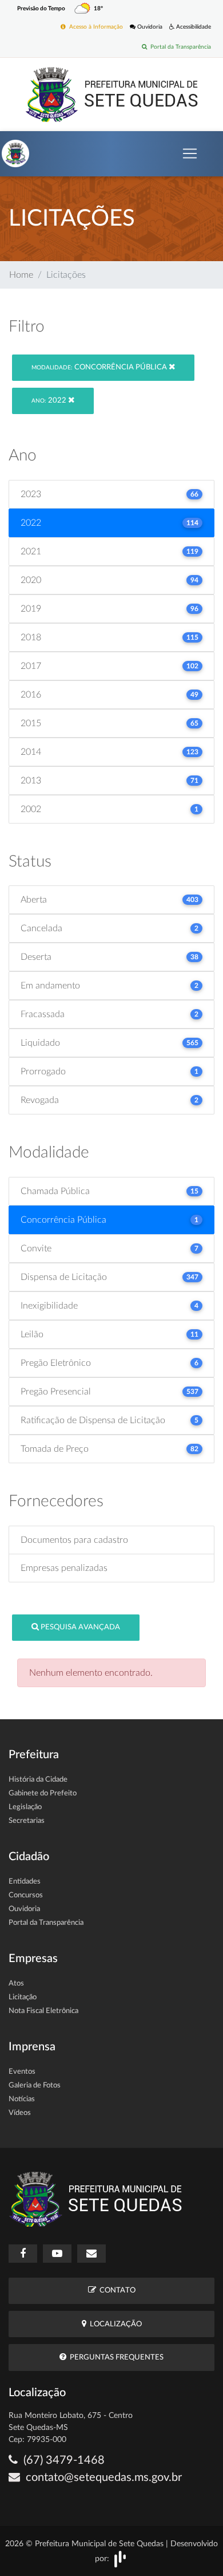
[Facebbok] (23, 2254)
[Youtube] (57, 2254)
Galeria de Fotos (35, 2085)
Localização (114, 2324)
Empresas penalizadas (64, 1568)
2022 (50, 401)
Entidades (25, 1882)
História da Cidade (38, 1780)
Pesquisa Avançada (79, 1627)
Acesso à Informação (94, 27)
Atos (16, 1984)
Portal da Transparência (179, 47)
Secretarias (27, 1821)
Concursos (26, 1895)
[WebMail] (91, 2254)
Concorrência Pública (100, 367)
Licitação (23, 1997)
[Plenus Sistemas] (120, 2558)
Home (21, 275)
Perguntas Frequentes (115, 2358)
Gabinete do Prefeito (43, 1793)
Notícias (22, 2099)
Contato (116, 2291)
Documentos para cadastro (74, 1540)
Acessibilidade (193, 27)
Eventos (22, 2072)
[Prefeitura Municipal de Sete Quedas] (112, 94)
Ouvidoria (149, 27)
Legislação (25, 1807)
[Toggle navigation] (190, 153)
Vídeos (20, 2113)
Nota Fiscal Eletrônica (43, 2011)
